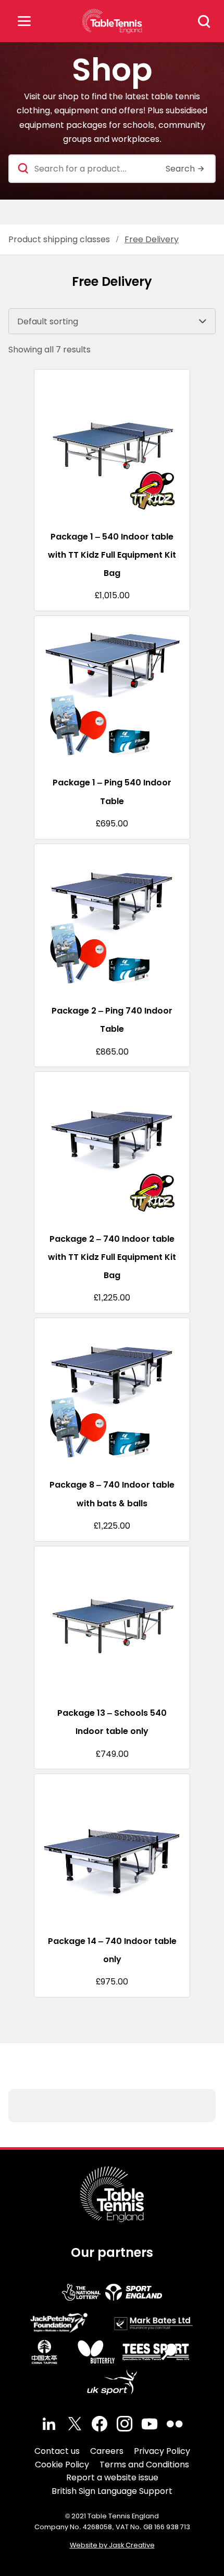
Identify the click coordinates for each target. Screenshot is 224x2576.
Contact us (57, 2451)
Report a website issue (112, 2478)
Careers (107, 2451)
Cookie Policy (62, 2465)
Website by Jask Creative (112, 2545)
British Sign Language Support (112, 2491)
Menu (24, 21)
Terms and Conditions (144, 2465)
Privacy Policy (162, 2451)
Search (204, 21)
